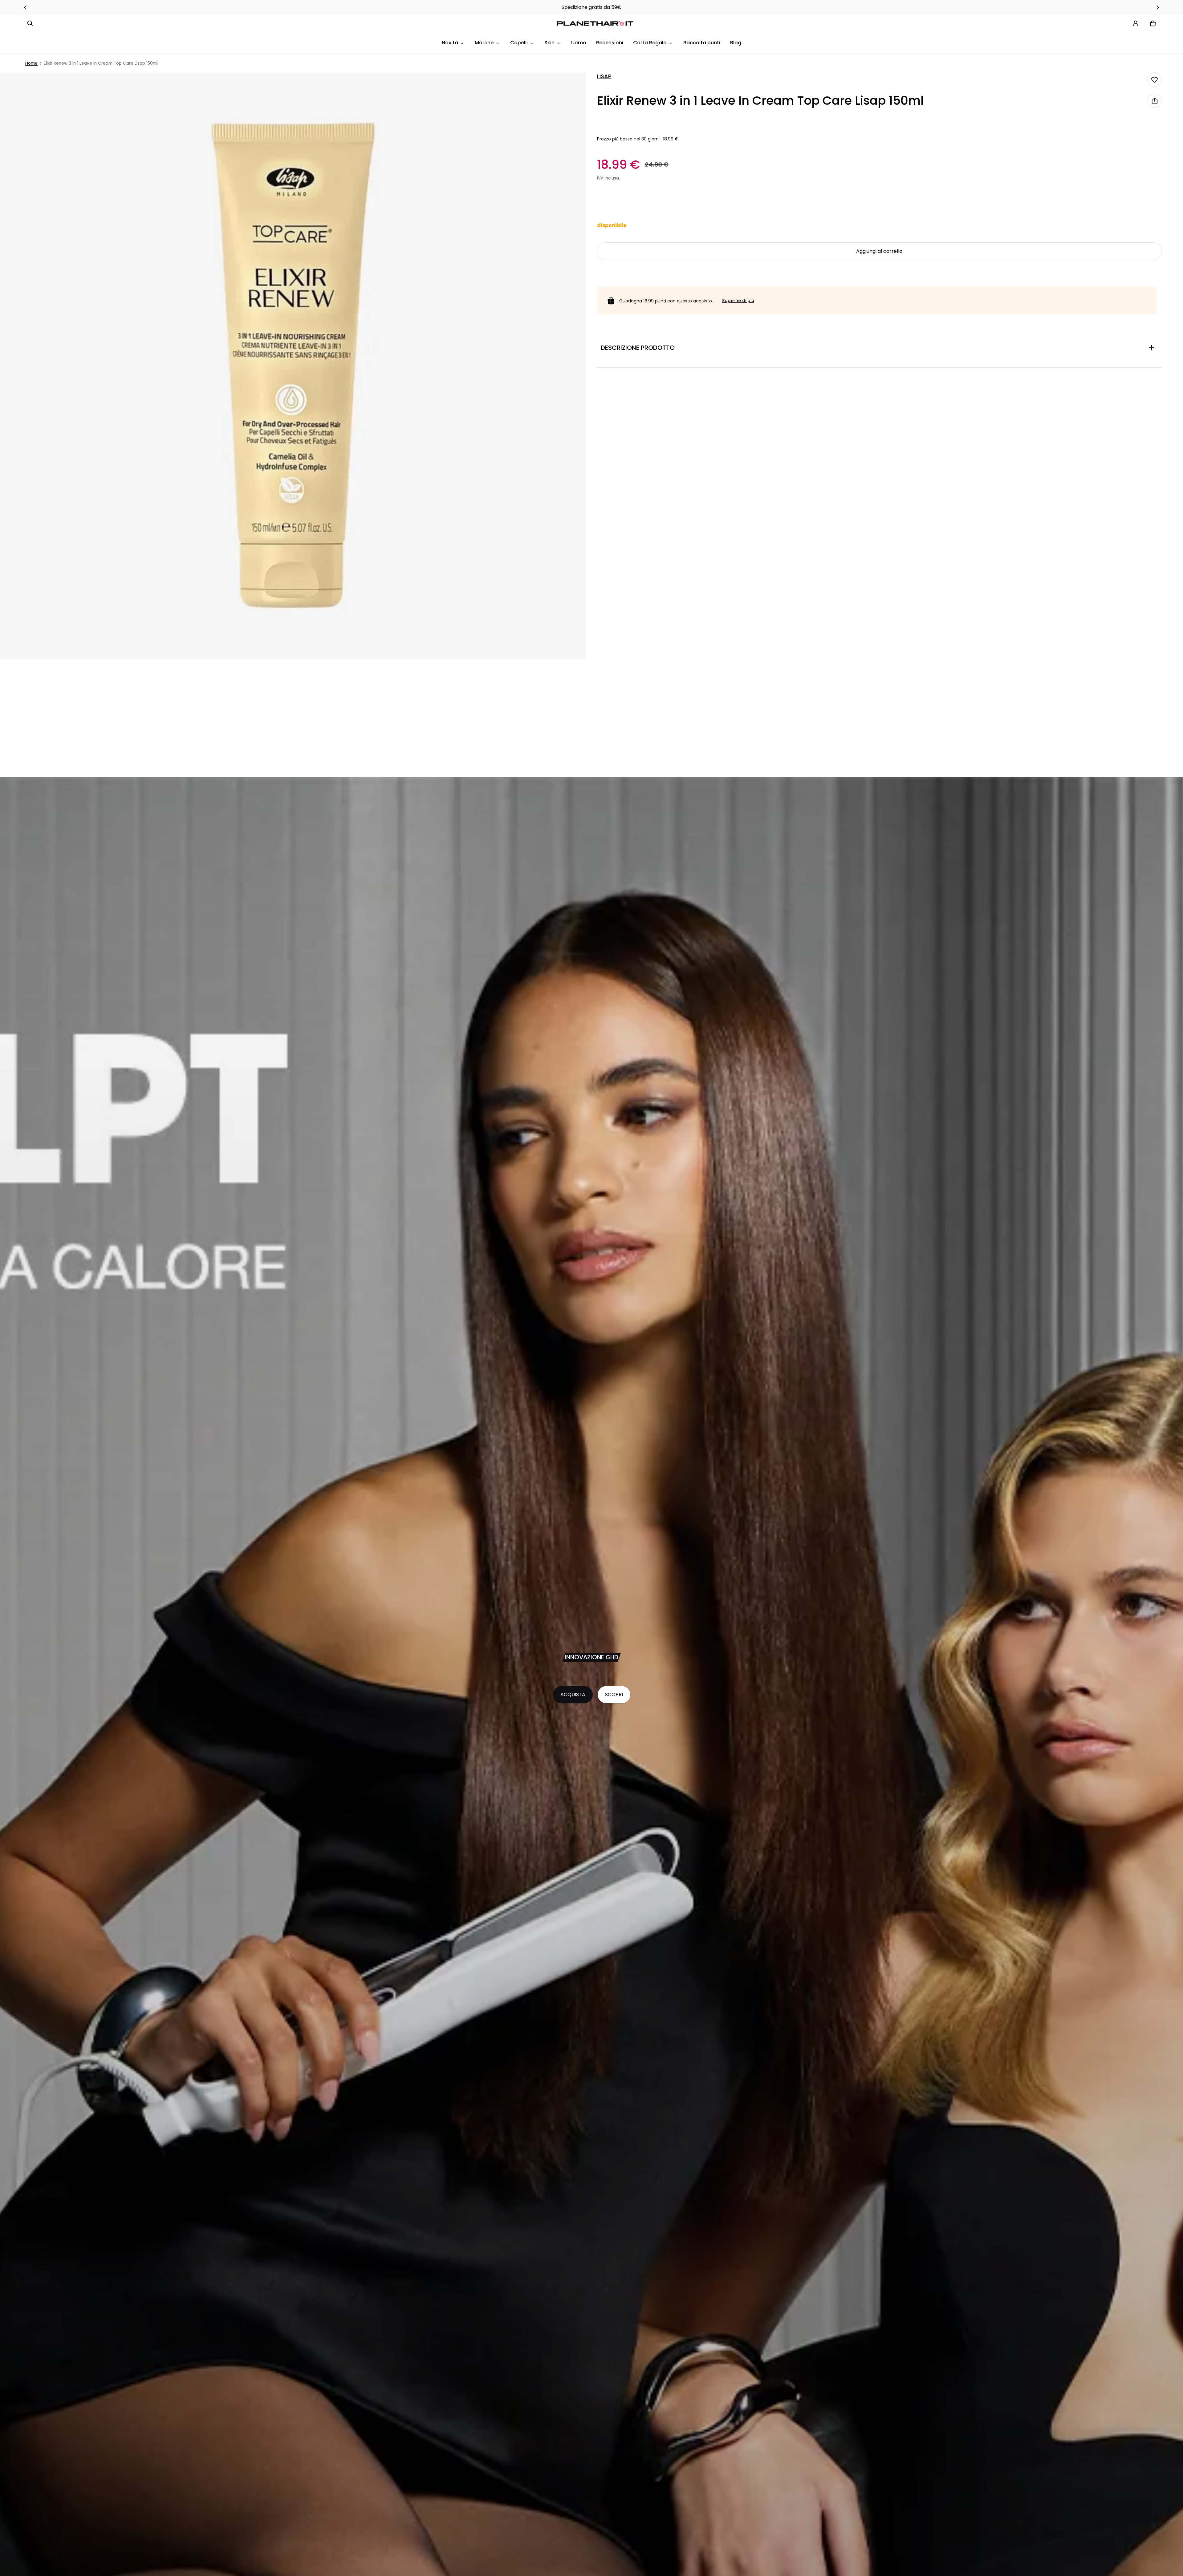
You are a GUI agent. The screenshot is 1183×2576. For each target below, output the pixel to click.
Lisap (604, 76)
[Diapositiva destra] (1158, 7)
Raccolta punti (702, 43)
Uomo (579, 43)
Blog (736, 43)
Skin (549, 43)
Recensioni (610, 43)
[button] (30, 23)
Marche (484, 43)
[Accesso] (1136, 23)
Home (31, 63)
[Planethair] (596, 24)
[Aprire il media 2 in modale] (293, 366)
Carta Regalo (650, 43)
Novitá (450, 43)
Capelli (519, 43)
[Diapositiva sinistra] (25, 7)
